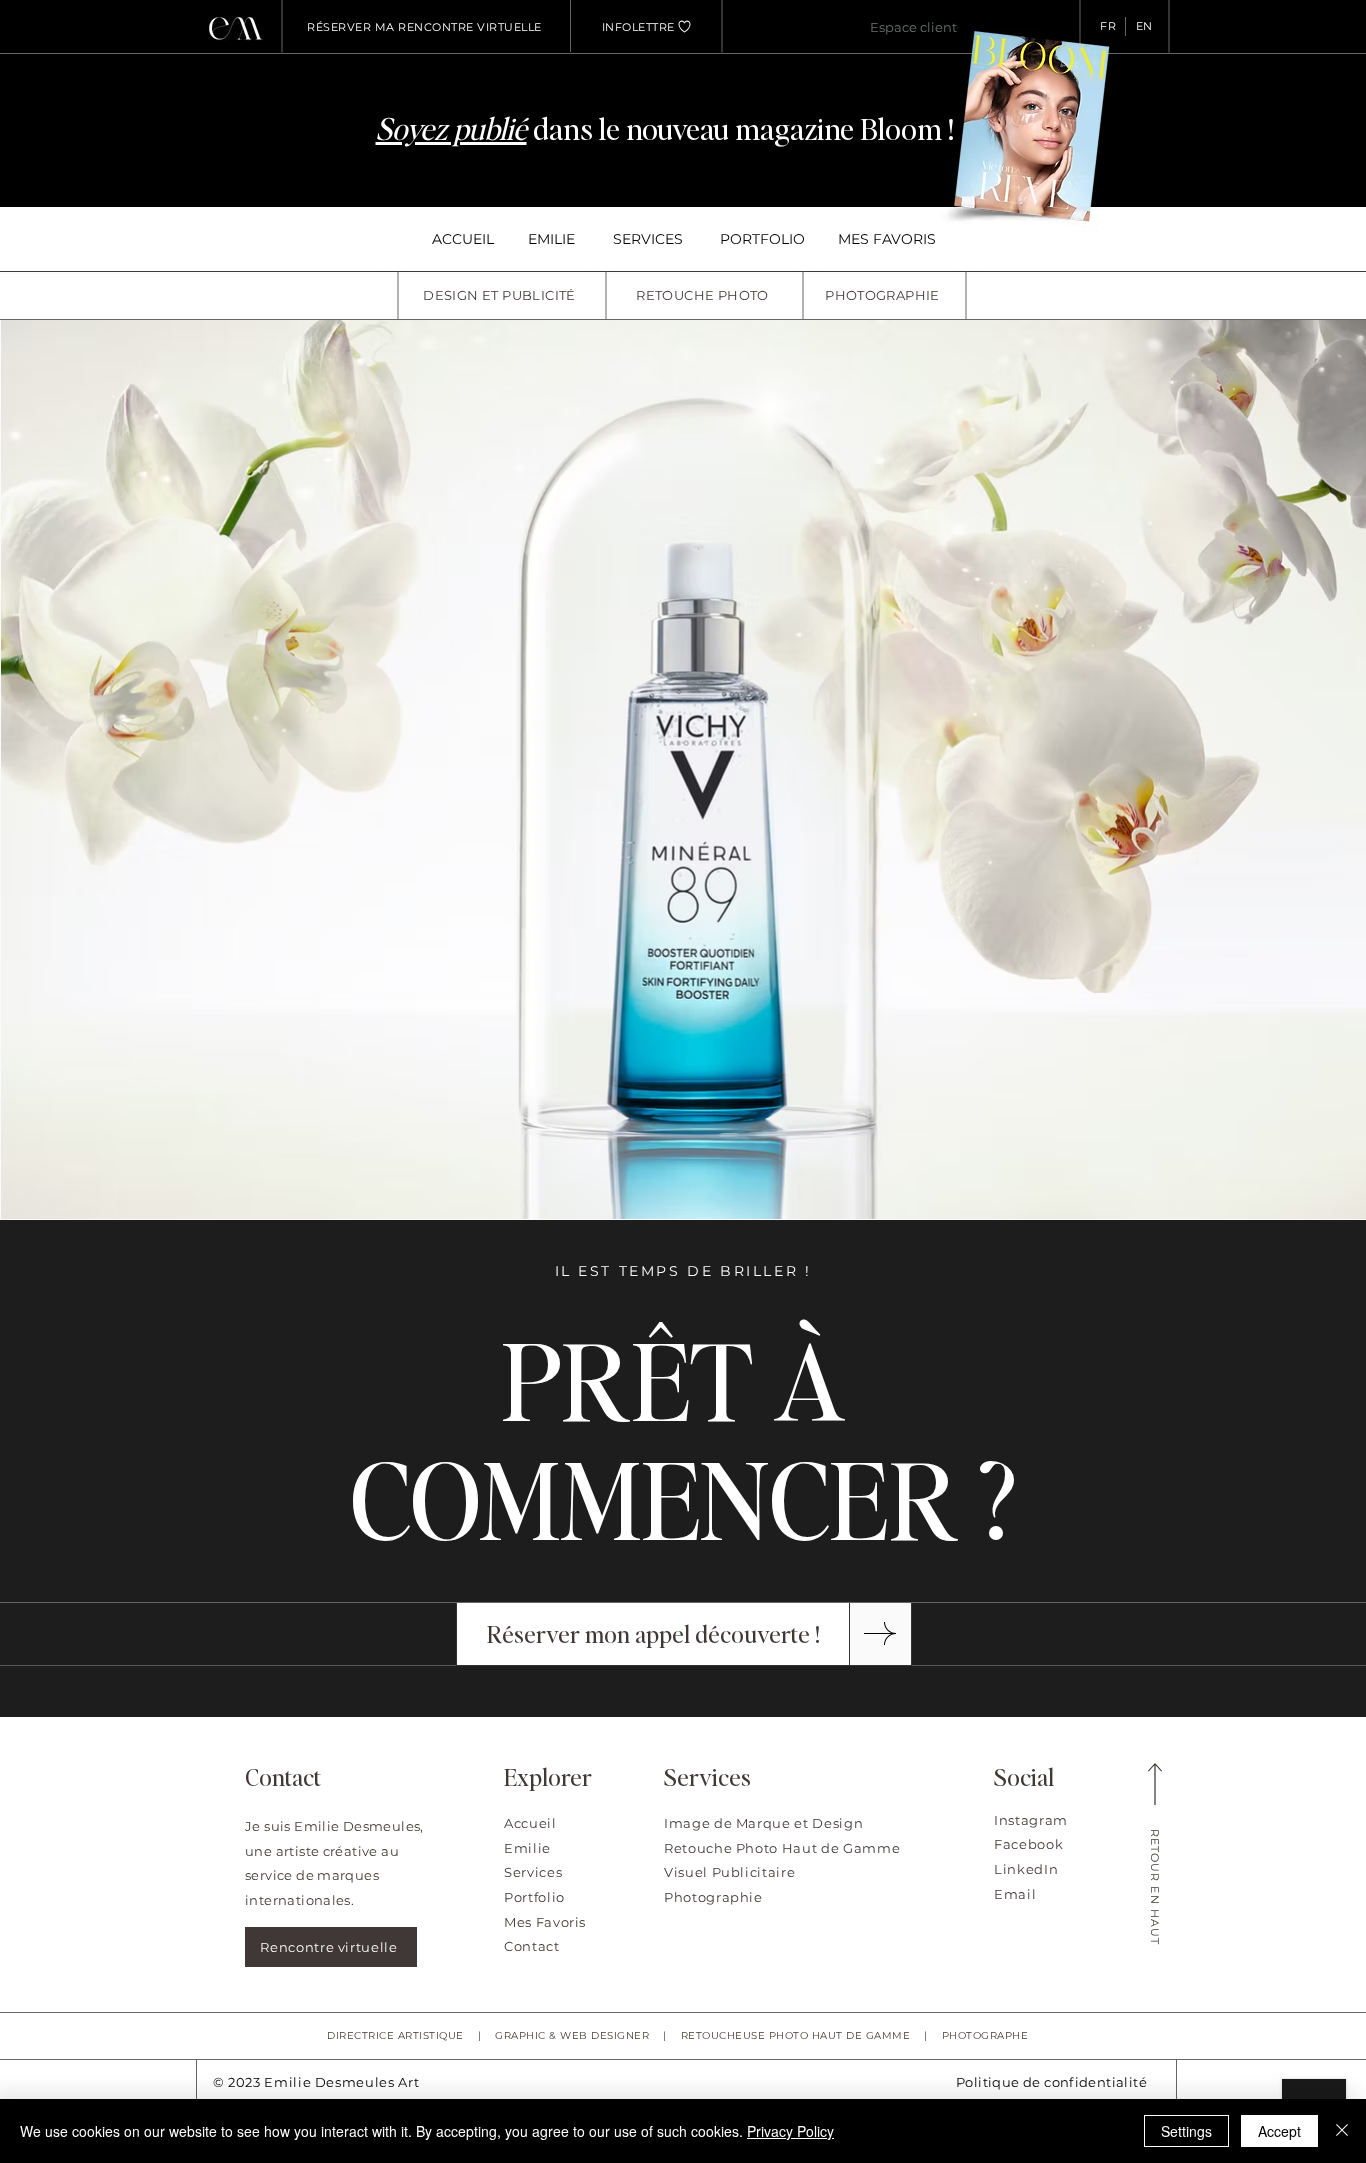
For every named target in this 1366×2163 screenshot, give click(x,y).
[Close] (1342, 2131)
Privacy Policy (790, 2131)
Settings (1186, 2131)
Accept (1279, 2131)
